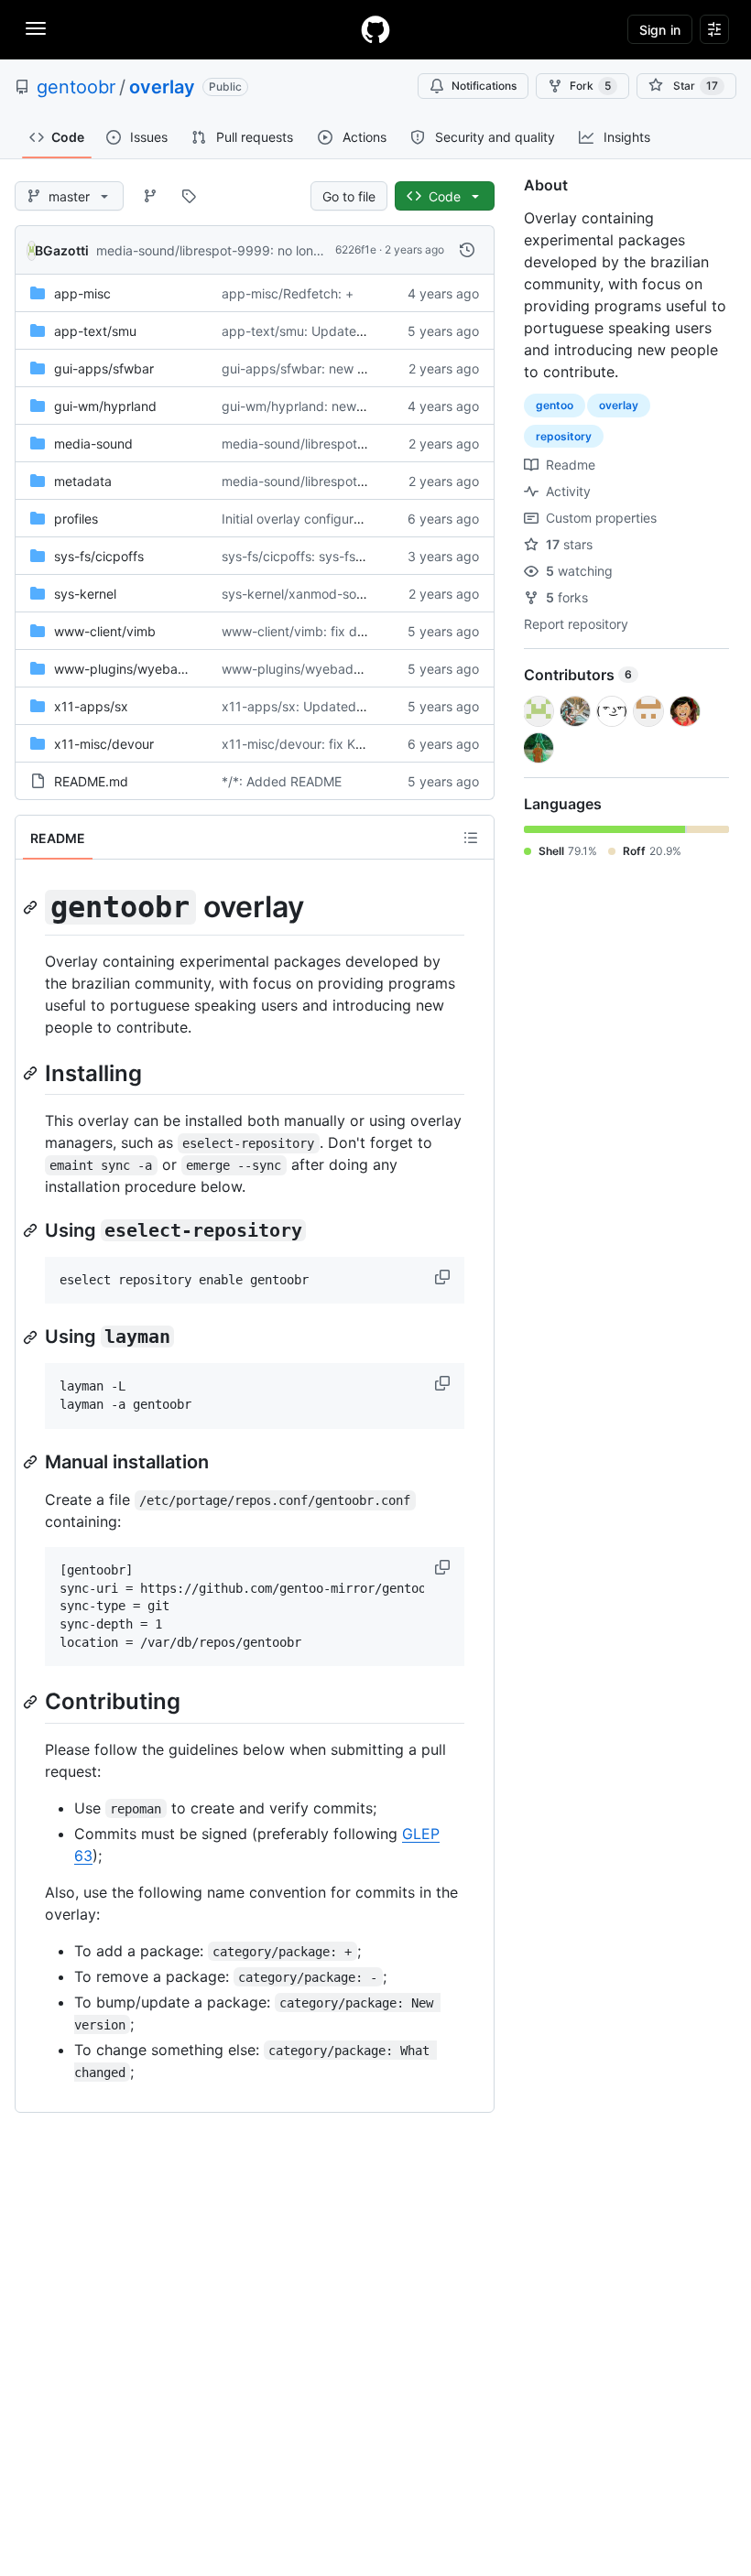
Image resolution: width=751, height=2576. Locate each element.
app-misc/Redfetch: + (288, 293)
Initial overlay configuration (302, 519)
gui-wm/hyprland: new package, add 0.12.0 (353, 406)
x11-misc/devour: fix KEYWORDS (320, 744)
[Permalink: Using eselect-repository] (32, 1230)
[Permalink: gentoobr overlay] (32, 907)
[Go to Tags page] (189, 196)
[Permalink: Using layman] (32, 1337)
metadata (83, 481)
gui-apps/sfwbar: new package (316, 368)
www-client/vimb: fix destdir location (332, 631)
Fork (590, 86)
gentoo (555, 405)
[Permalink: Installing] (32, 1073)
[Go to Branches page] (150, 196)
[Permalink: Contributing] (32, 1702)
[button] (444, 1277)
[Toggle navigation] (36, 28)
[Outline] (471, 838)
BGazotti (62, 250)
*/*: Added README (282, 781)
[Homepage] (375, 29)
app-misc (82, 293)
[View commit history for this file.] (467, 250)
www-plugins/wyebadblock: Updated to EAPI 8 (364, 669)
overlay (162, 87)
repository (564, 436)
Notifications (484, 86)
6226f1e (356, 249)
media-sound (93, 444)
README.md (91, 781)
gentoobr (76, 87)
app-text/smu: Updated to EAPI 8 (322, 331)
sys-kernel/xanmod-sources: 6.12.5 (327, 594)
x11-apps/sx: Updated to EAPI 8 (318, 706)
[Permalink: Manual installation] (32, 1462)
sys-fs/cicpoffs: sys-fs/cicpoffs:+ (321, 556)
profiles (76, 519)
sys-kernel (85, 594)
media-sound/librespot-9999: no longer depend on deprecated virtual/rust (320, 250)
